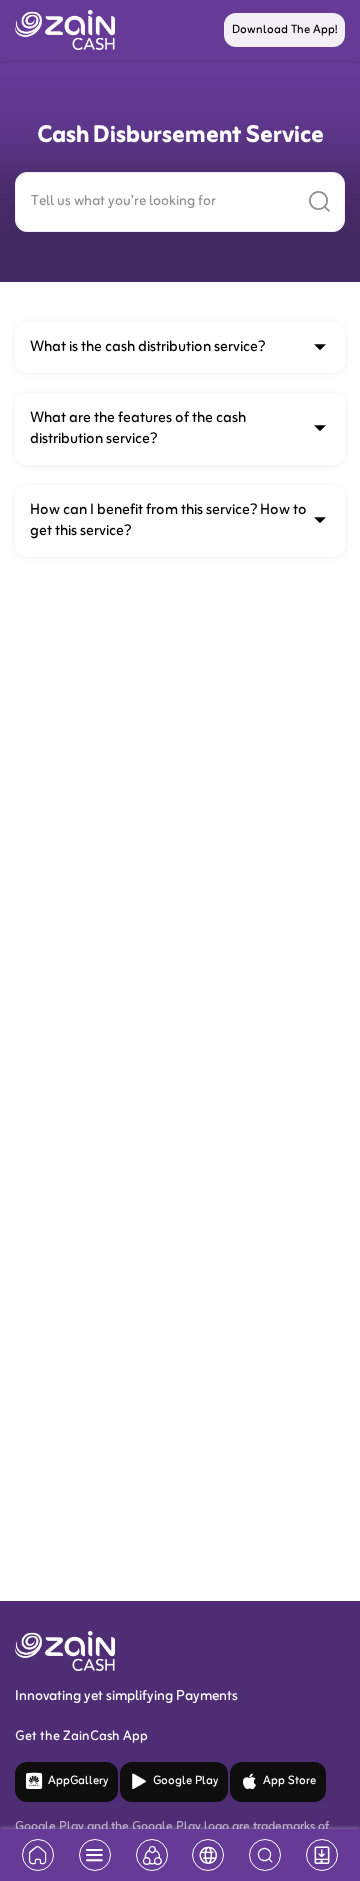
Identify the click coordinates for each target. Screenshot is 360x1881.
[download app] (322, 1855)
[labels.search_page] (265, 1855)
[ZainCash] (65, 30)
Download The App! (284, 30)
